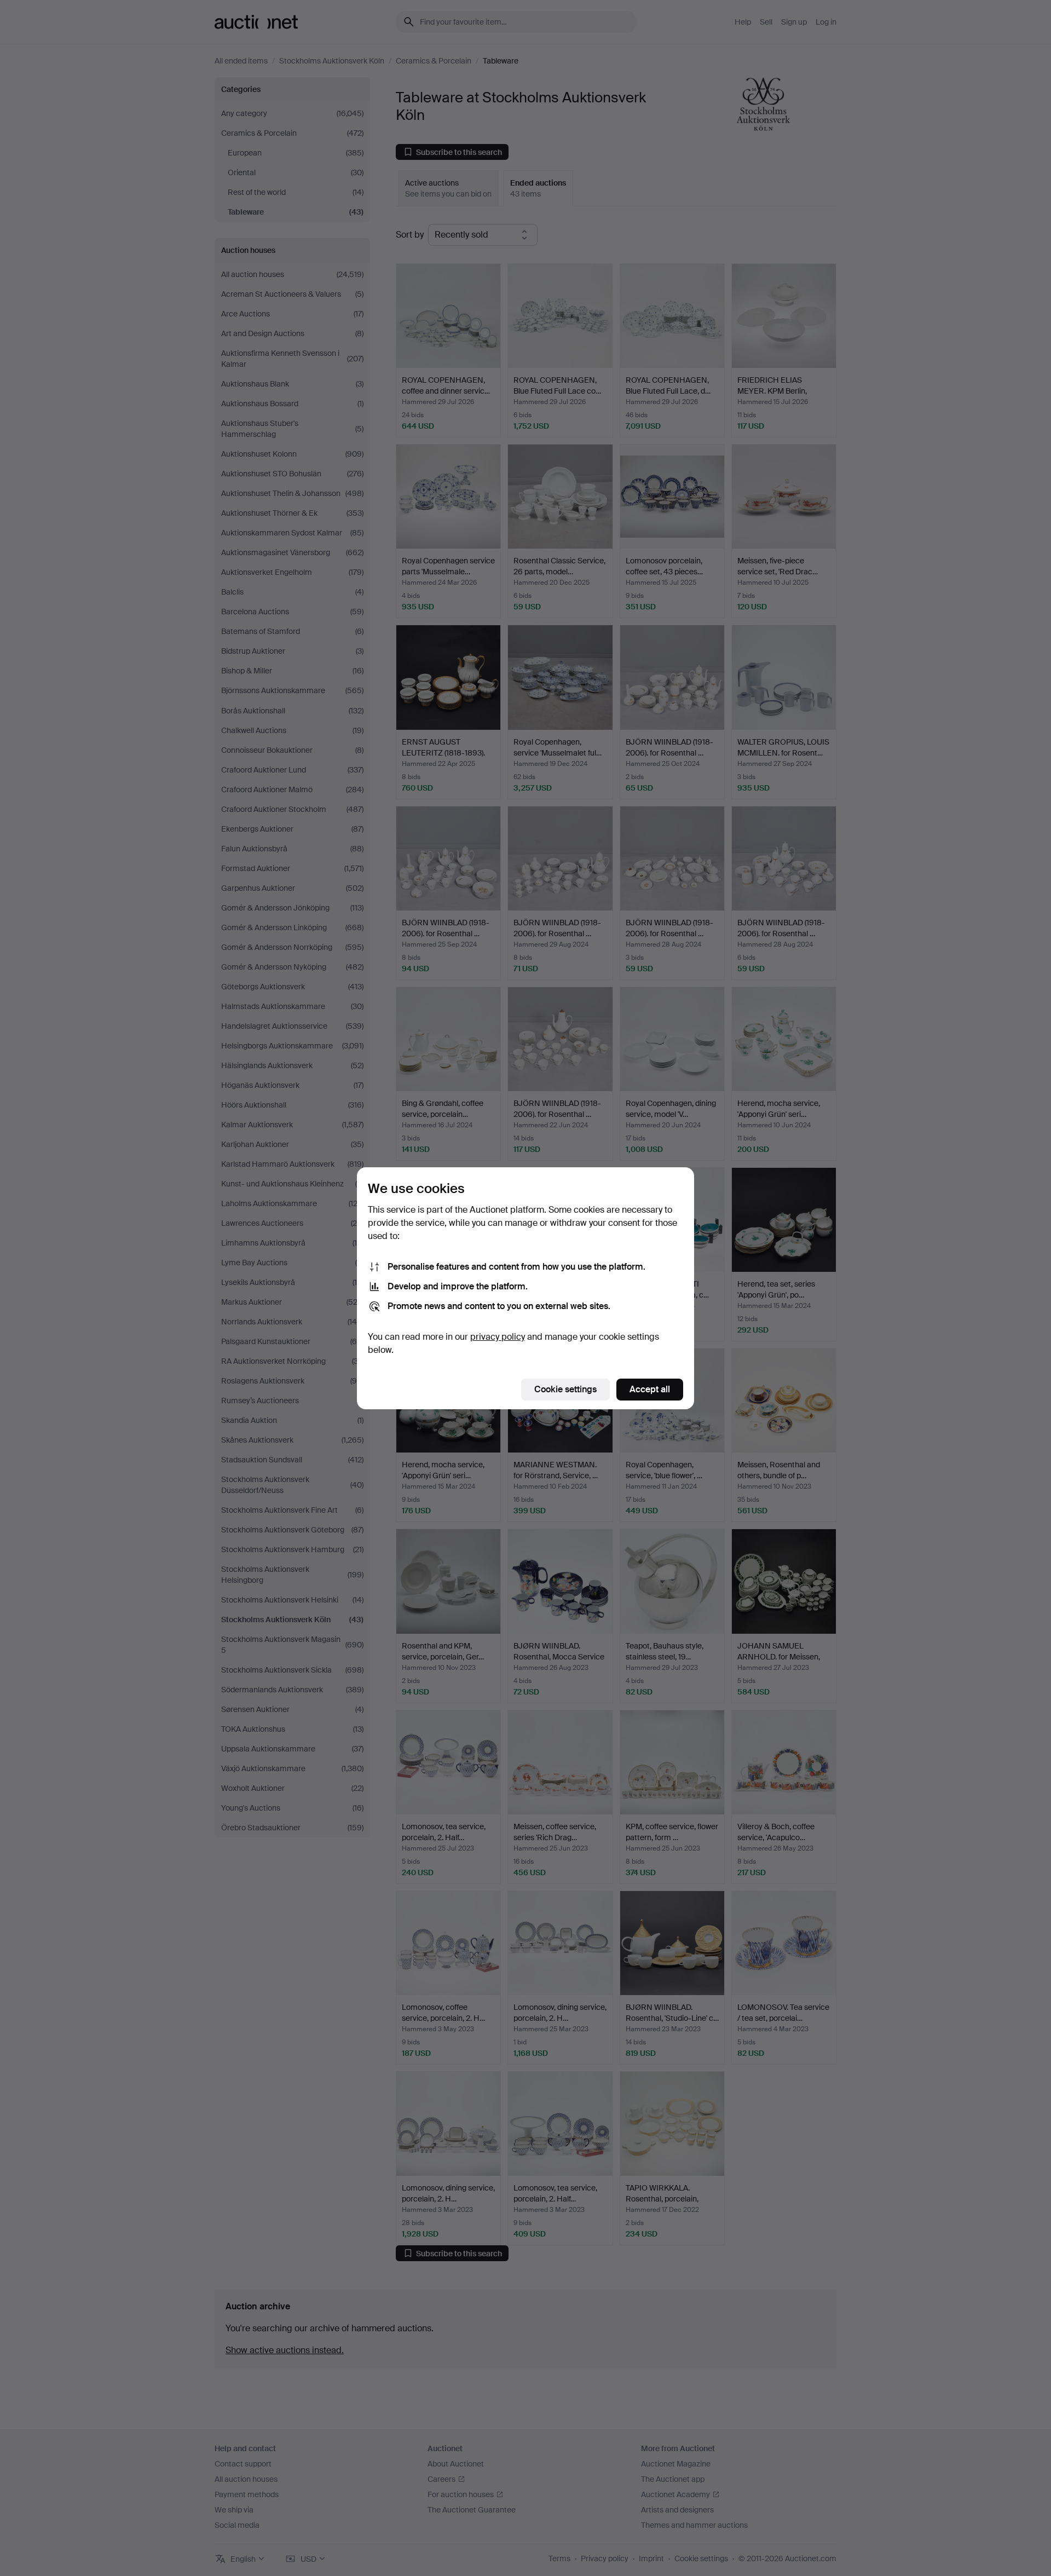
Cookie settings (565, 1389)
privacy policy (498, 1337)
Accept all (650, 1389)
